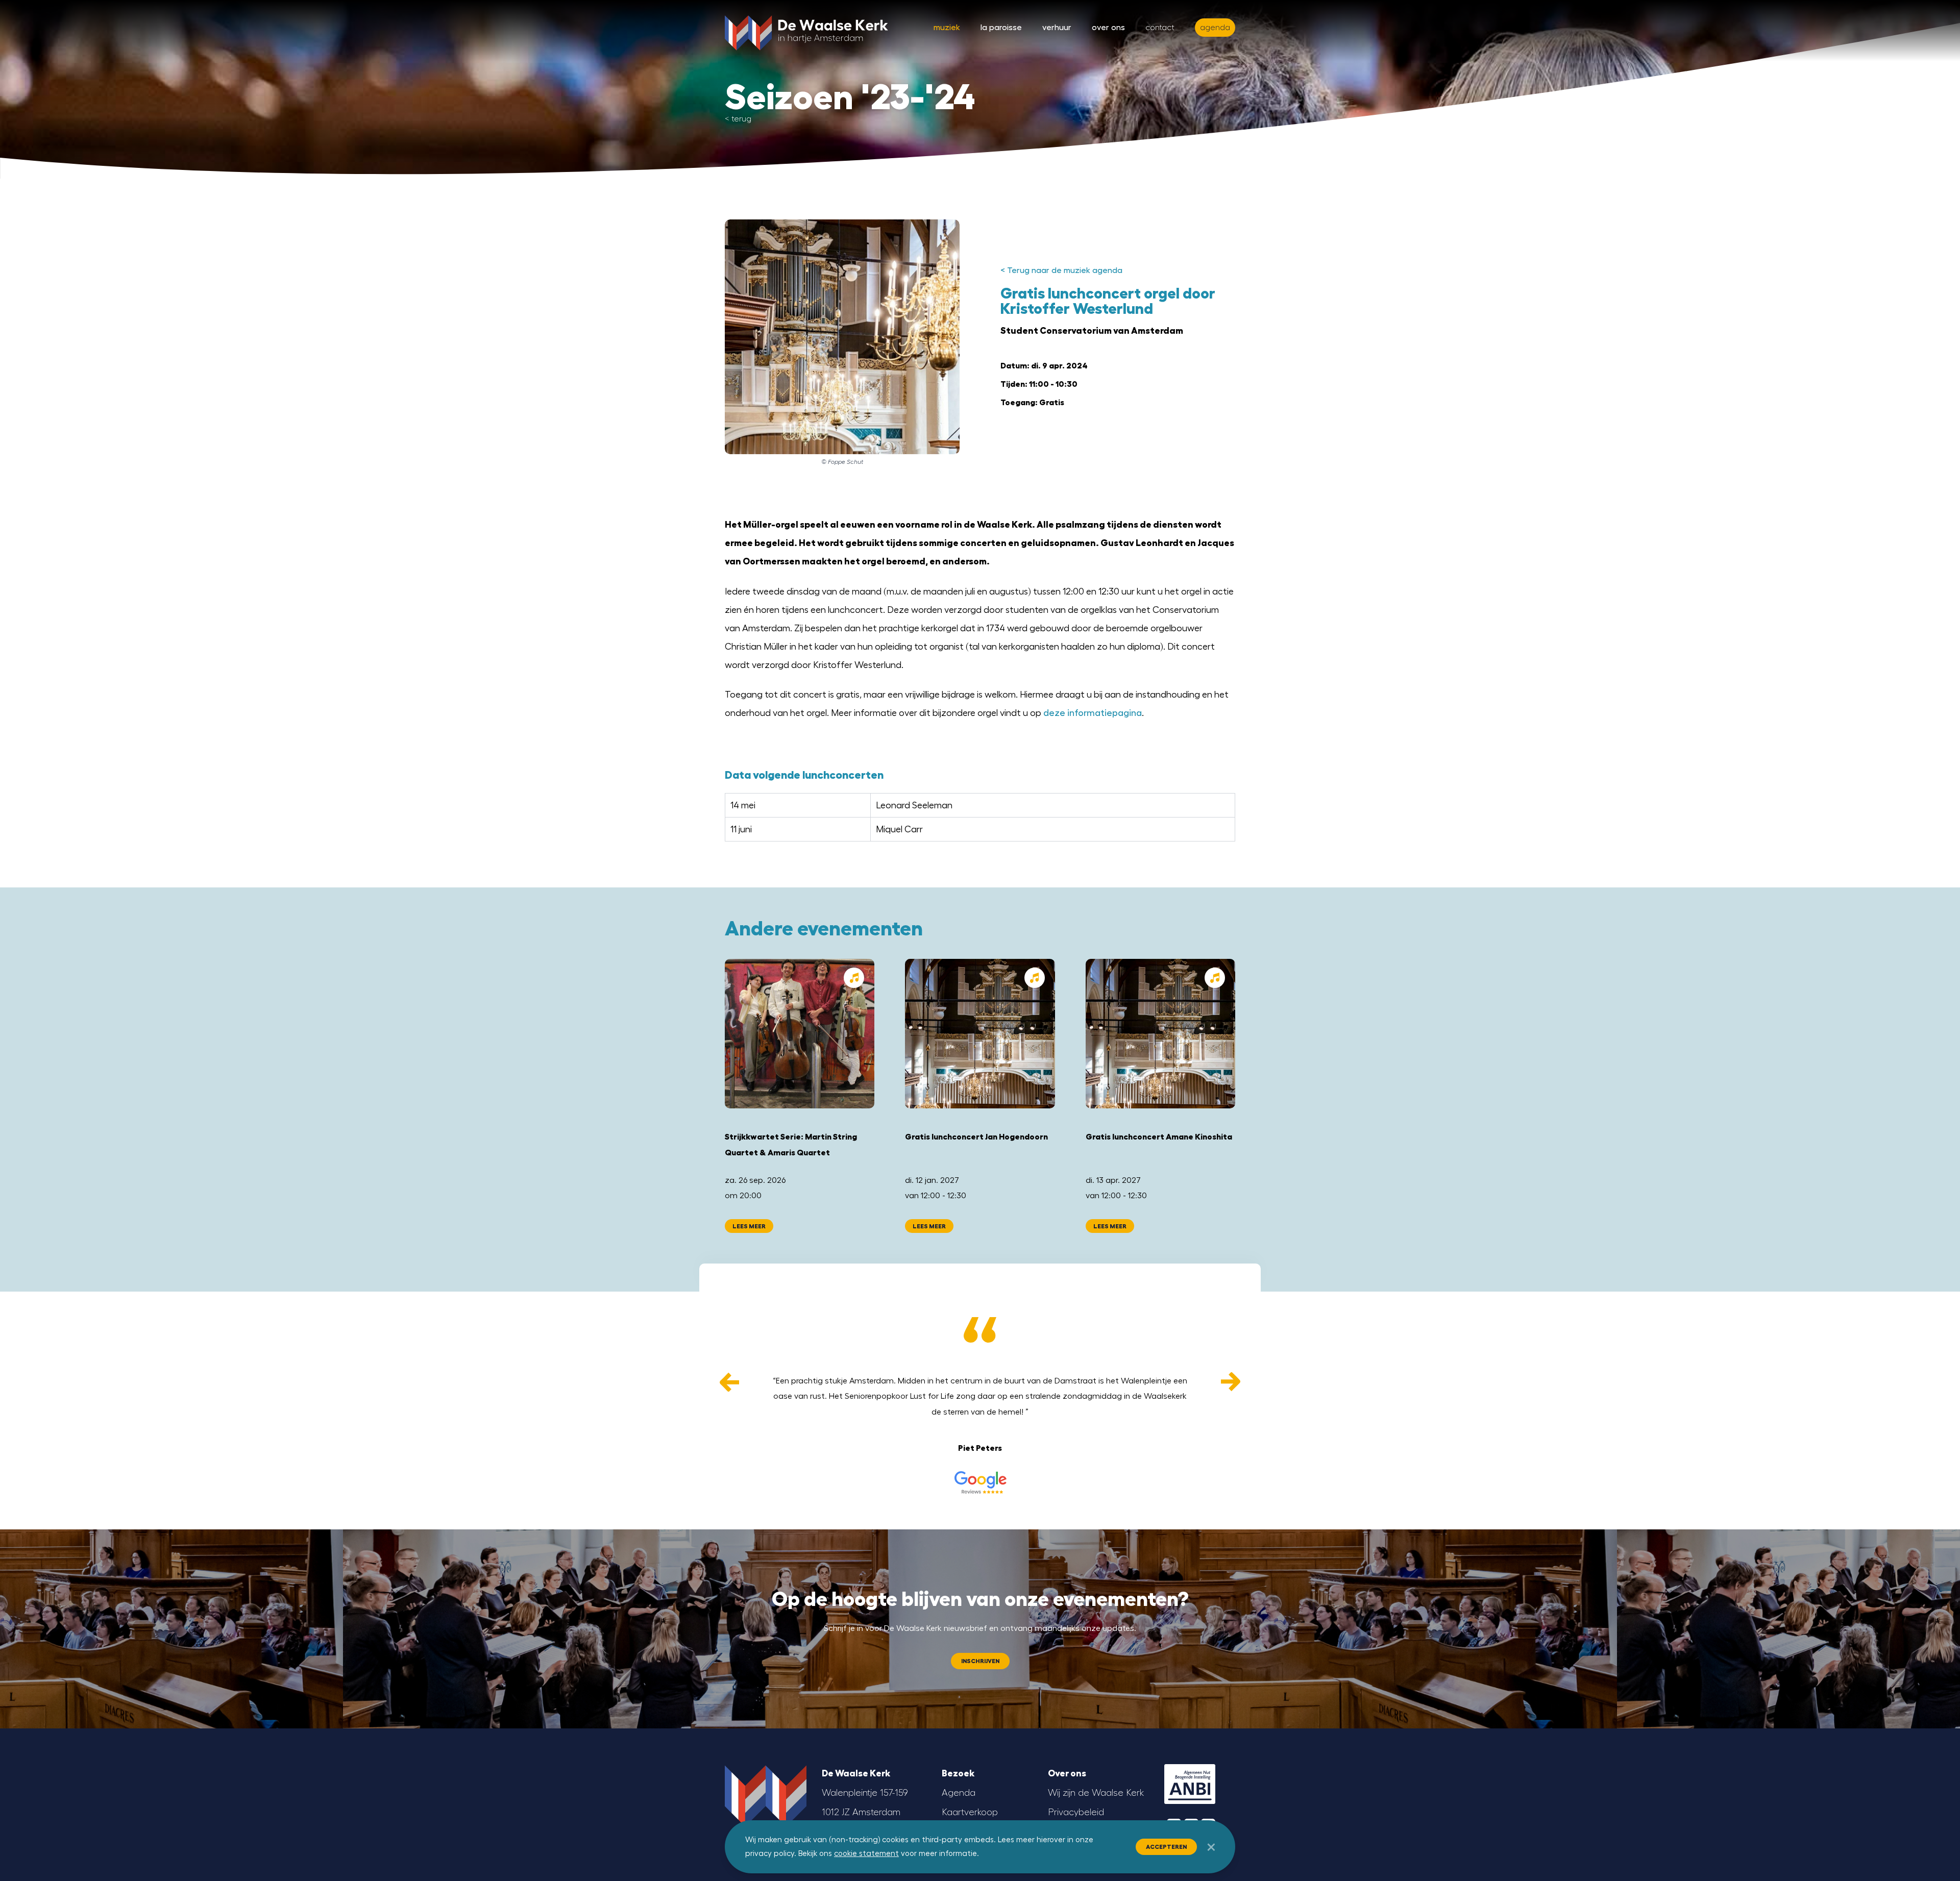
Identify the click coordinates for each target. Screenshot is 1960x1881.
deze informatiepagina (1093, 713)
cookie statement (866, 1854)
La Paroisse (1001, 28)
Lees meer (749, 1226)
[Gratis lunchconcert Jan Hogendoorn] (980, 1034)
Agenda (959, 1793)
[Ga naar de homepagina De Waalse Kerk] (806, 31)
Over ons (1108, 28)
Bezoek (958, 1773)
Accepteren (1166, 1847)
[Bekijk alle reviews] (980, 1482)
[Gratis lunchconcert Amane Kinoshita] (1160, 1034)
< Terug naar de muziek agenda (1061, 270)
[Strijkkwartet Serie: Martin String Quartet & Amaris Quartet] (800, 1034)
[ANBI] (1190, 1784)
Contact (1160, 28)
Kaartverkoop (970, 1812)
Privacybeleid (1076, 1812)
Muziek (947, 28)
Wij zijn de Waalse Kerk (1096, 1793)
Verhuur (1057, 28)
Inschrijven (980, 1661)
